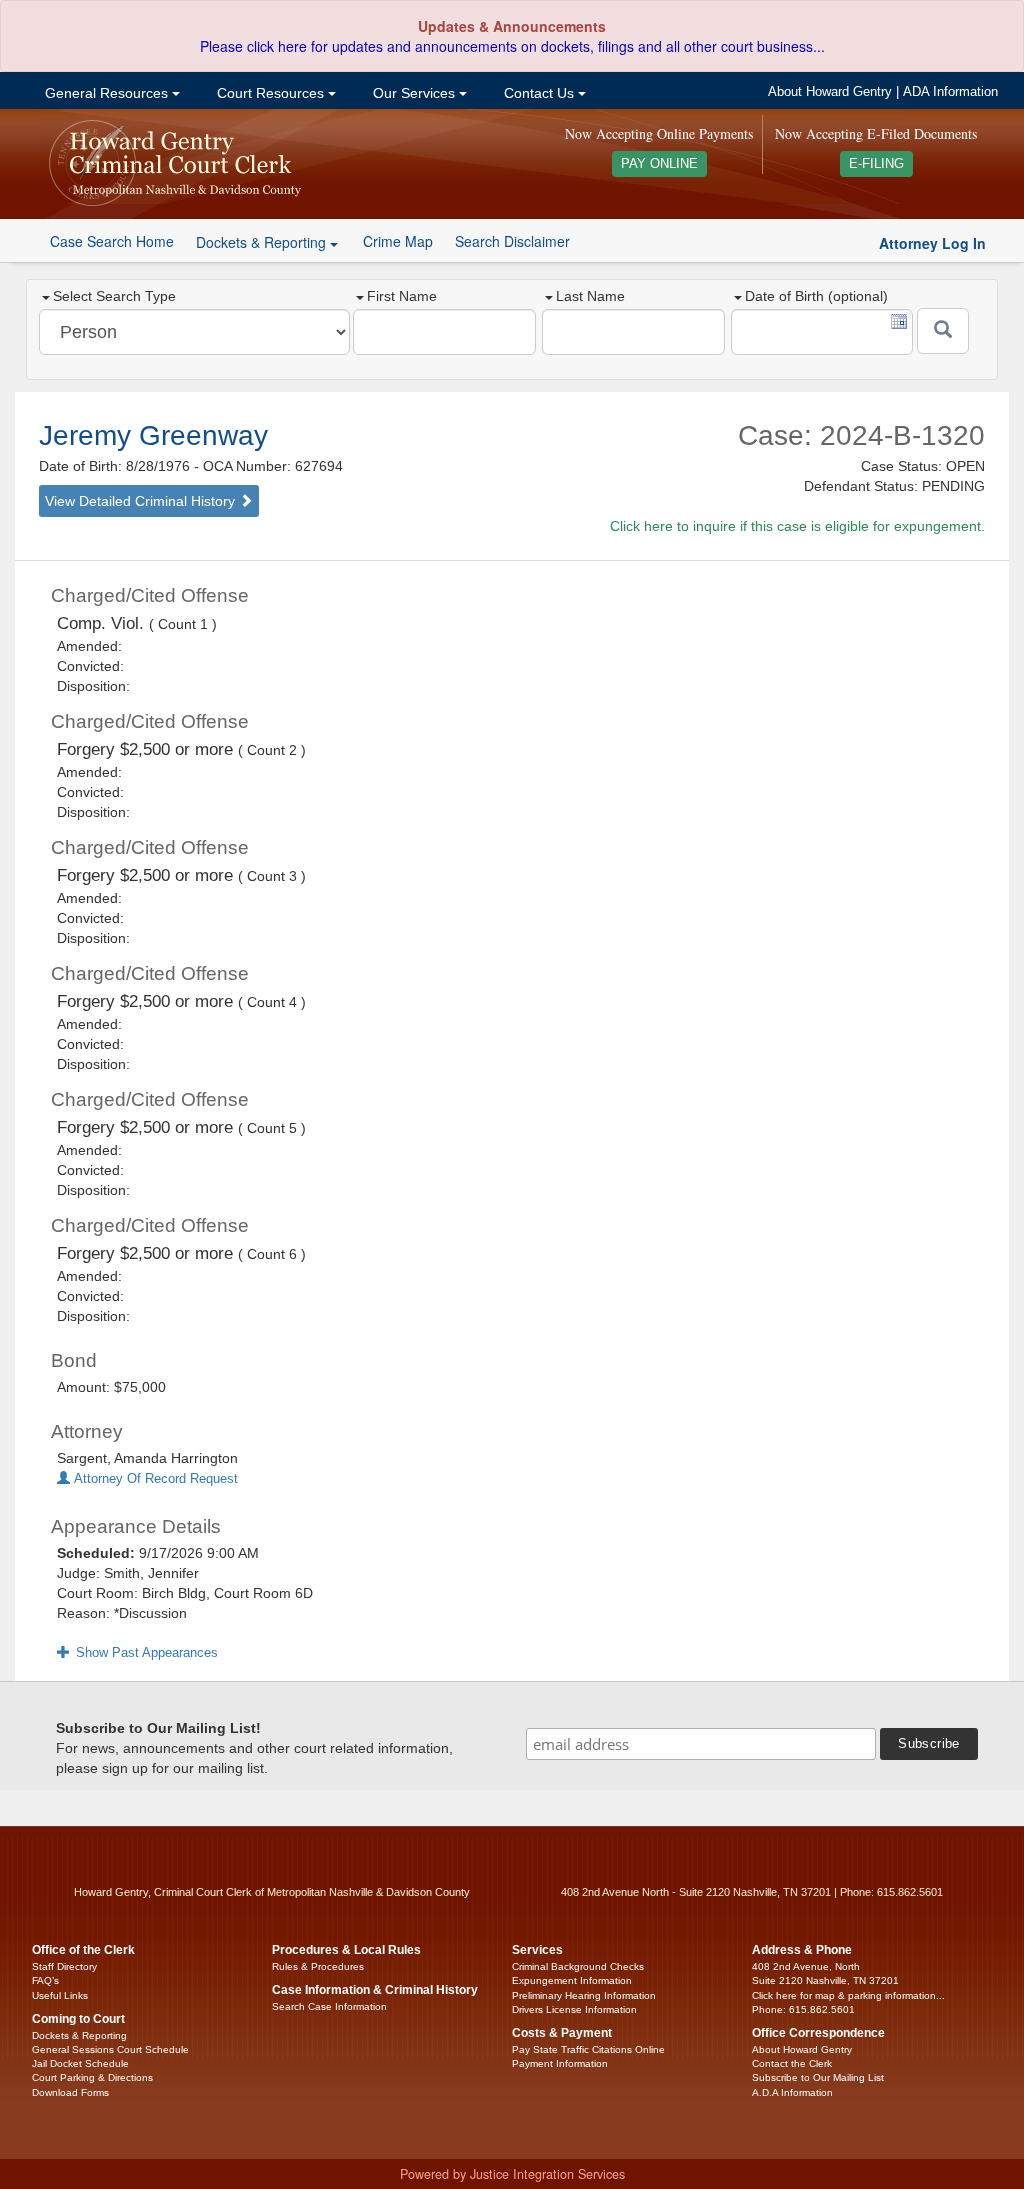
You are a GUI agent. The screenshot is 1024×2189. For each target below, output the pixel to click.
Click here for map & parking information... (848, 1995)
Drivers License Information (574, 2009)
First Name (402, 296)
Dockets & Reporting (79, 2035)
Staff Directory (64, 1966)
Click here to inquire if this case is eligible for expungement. (797, 526)
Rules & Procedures (318, 1966)
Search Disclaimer (512, 241)
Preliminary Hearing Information (584, 1995)
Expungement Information (572, 1980)
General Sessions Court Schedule (110, 2049)
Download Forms (70, 2092)
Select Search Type (114, 296)
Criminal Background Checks (578, 1966)
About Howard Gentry (830, 92)
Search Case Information (329, 2006)
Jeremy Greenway (153, 435)
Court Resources (270, 93)
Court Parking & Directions (92, 2077)
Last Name (590, 296)
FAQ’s (45, 1980)
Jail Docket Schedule (80, 2063)
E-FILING (876, 164)
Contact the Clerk (792, 2063)
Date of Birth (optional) (816, 296)
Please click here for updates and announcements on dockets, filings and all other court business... (512, 46)
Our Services (414, 93)
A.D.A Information (792, 2092)
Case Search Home (112, 241)
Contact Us (539, 93)
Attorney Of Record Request (154, 1479)
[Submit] (943, 331)
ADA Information (950, 92)
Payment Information (560, 2063)
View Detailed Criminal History (142, 501)
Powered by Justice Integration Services (512, 2174)
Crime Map (398, 241)
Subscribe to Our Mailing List (818, 2077)
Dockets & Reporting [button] (263, 242)
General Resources (106, 93)
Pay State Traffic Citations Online (588, 2049)
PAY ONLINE (659, 164)
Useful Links (60, 1995)
